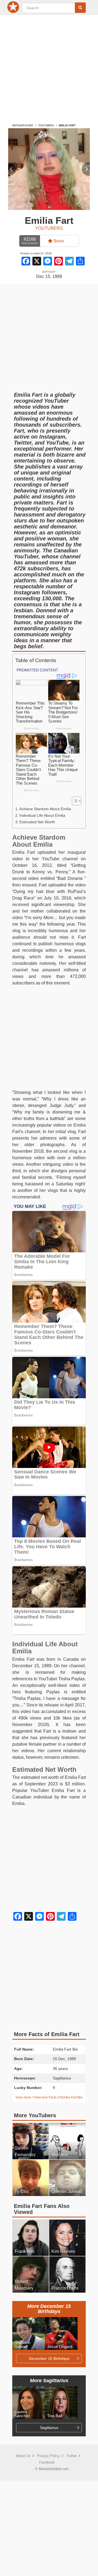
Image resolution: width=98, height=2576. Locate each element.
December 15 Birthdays (49, 2358)
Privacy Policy (48, 2456)
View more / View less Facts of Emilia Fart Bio (49, 2097)
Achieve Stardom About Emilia (45, 809)
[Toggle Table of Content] (74, 801)
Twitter (72, 2456)
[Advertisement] (49, 66)
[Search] (80, 8)
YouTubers (46, 126)
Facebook (47, 2462)
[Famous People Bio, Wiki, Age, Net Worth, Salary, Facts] (14, 8)
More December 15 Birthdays (49, 2309)
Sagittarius (49, 2428)
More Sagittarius (49, 2381)
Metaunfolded (23, 126)
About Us (23, 2456)
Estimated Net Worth (37, 822)
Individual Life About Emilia (42, 815)
